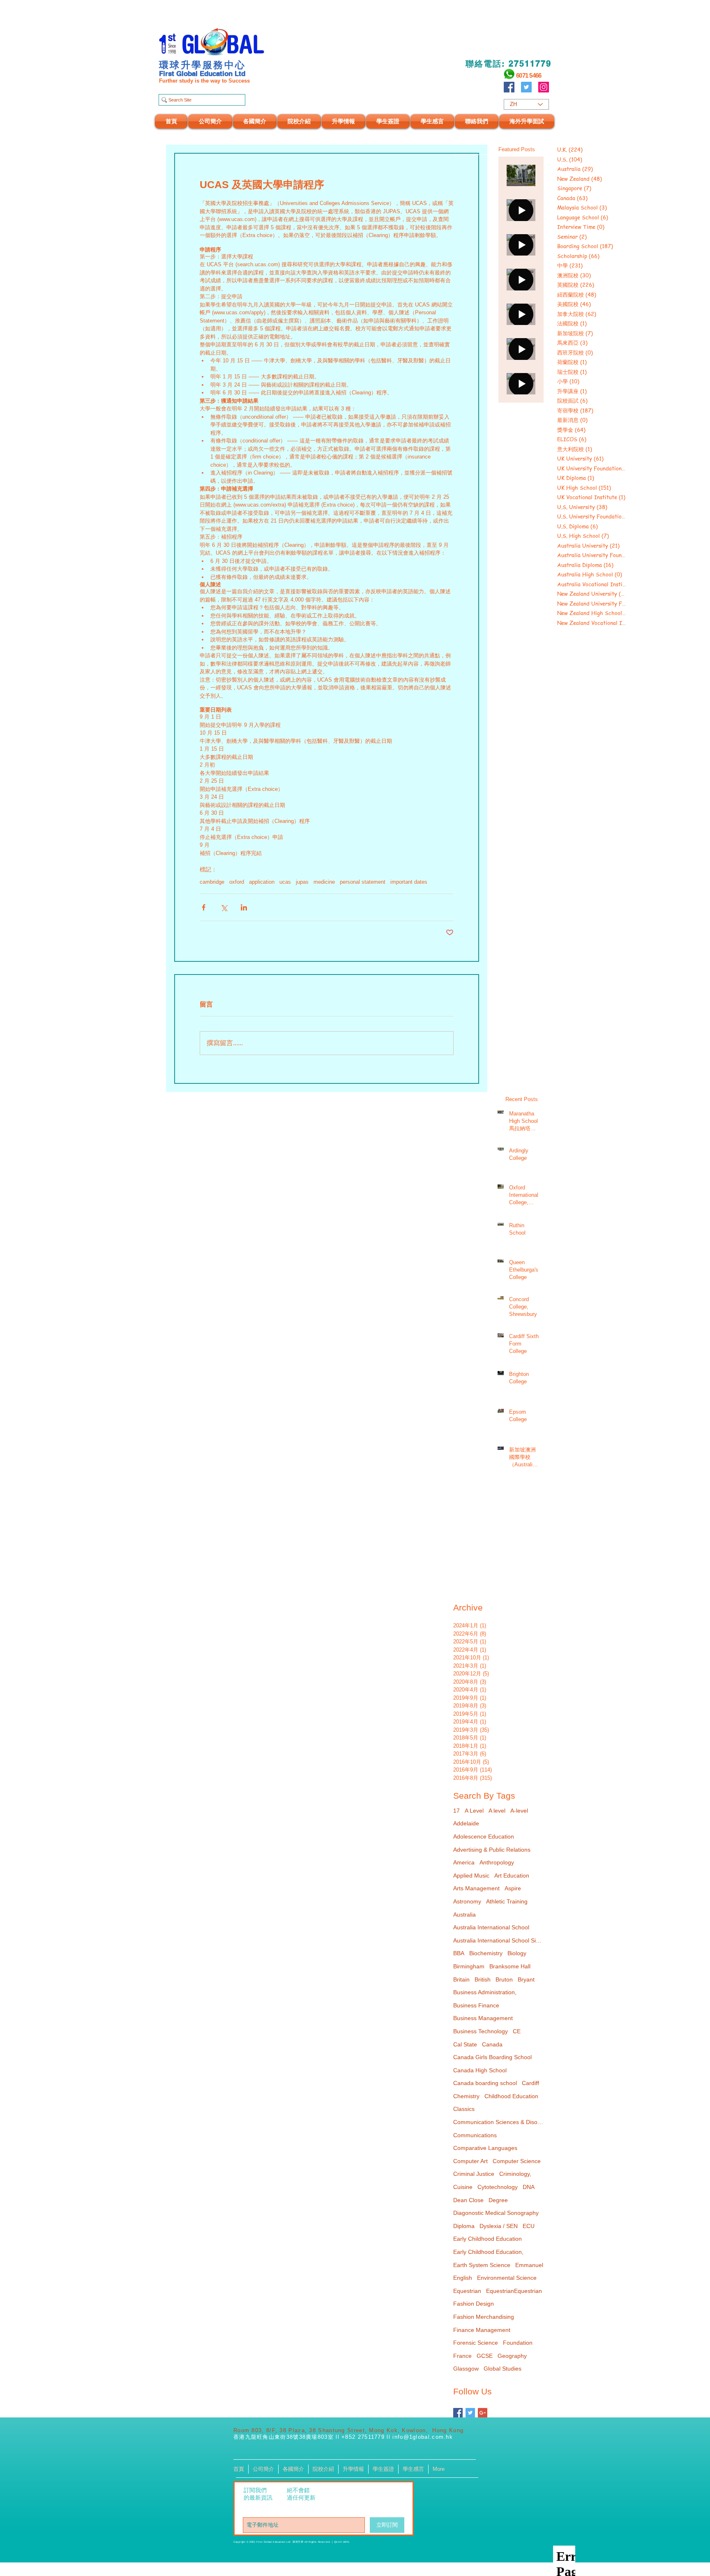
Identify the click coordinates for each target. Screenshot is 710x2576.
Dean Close (468, 2200)
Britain (461, 1979)
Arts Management (476, 1888)
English (463, 2278)
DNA (529, 2187)
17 (456, 1811)
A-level (519, 1811)
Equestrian (467, 2291)
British (483, 1979)
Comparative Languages (485, 2148)
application (262, 882)
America (464, 1862)
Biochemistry (486, 1953)
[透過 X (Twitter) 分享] (224, 907)
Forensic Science (476, 2343)
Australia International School (491, 1927)
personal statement (363, 882)
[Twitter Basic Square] (470, 2413)
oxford (237, 882)
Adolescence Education (484, 1836)
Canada (492, 2044)
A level (497, 1811)
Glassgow (466, 2369)
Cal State (465, 2044)
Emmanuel (529, 2265)
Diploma (464, 2226)
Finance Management (482, 2330)
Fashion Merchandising (484, 2317)
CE (517, 2031)
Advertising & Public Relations (492, 1850)
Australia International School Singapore (498, 1940)
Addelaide (466, 1823)
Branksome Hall (510, 1966)
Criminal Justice (474, 2174)
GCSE (485, 2356)
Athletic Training (507, 1901)
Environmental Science (507, 2278)
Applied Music (471, 1876)
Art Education (512, 1876)
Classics (464, 2109)
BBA (459, 1953)
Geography (512, 2356)
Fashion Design (474, 2304)
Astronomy (467, 1901)
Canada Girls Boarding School (492, 2057)
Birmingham (469, 1966)
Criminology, (515, 2174)
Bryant (526, 1979)
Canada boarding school (485, 2083)
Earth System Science (482, 2265)
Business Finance (476, 2005)
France (462, 2356)
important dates (409, 882)
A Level (474, 1811)
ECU (529, 2226)
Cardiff (530, 2083)
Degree (498, 2200)
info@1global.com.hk (423, 2437)
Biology (517, 1953)
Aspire (513, 1888)
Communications (475, 2135)
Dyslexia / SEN (499, 2226)
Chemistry (466, 2096)
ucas (285, 882)
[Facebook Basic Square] (458, 2413)
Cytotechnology (498, 2187)
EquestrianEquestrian (514, 2291)
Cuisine (463, 2187)
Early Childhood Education (488, 2239)
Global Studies (503, 2369)
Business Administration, (485, 1992)
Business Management (483, 2018)
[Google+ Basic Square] (483, 2413)
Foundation (518, 2343)
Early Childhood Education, (488, 2252)
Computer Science (517, 2161)
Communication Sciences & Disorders (498, 2122)
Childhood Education (511, 2096)
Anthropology (497, 1862)
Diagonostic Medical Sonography (496, 2213)
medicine (324, 882)
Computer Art (470, 2161)
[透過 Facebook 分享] (204, 907)
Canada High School (480, 2070)
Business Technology (481, 2031)
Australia (464, 1915)
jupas (302, 882)
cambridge (212, 882)
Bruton (504, 1979)
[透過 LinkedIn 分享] (244, 907)
